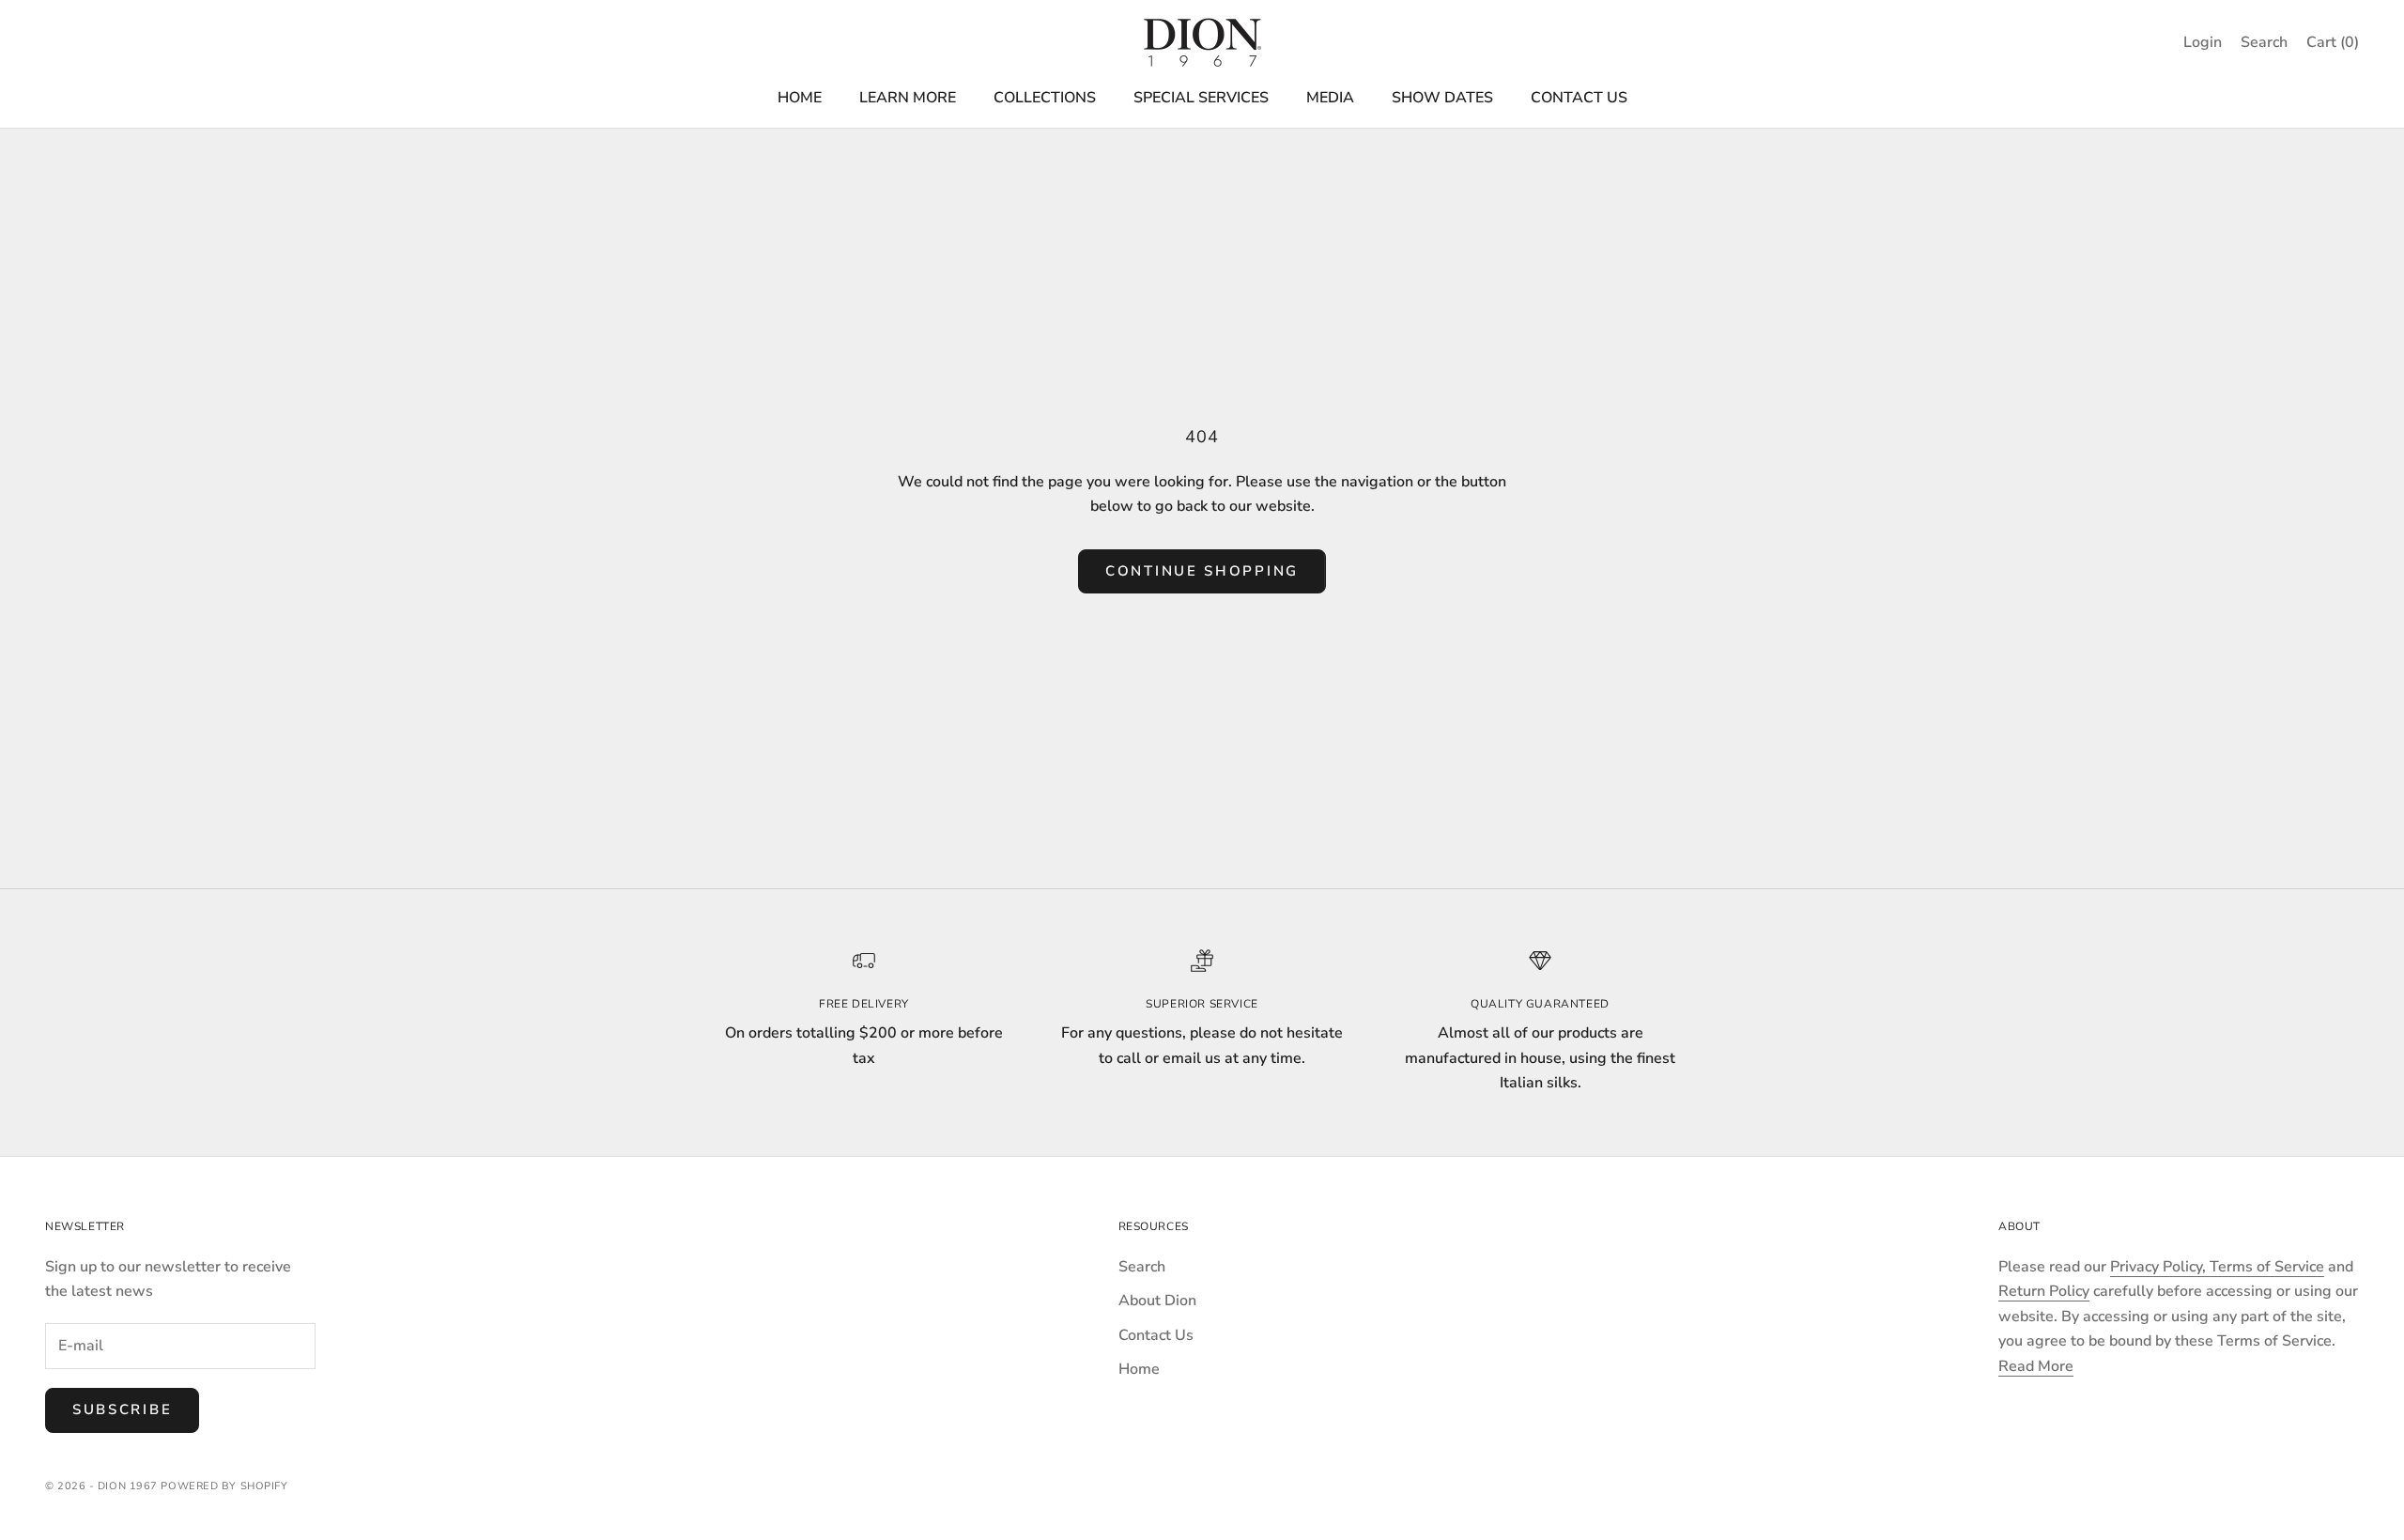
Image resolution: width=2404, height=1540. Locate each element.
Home (1139, 1369)
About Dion (1157, 1301)
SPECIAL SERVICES (1201, 98)
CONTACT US (1579, 98)
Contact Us (1156, 1335)
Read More (2036, 1366)
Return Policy (2044, 1291)
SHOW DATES (1442, 98)
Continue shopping (1202, 571)
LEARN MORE (908, 98)
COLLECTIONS (1045, 98)
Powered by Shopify (224, 1486)
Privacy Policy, (2160, 1267)
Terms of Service (2267, 1267)
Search (1142, 1267)
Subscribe (122, 1409)
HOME (800, 98)
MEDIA (1330, 98)
